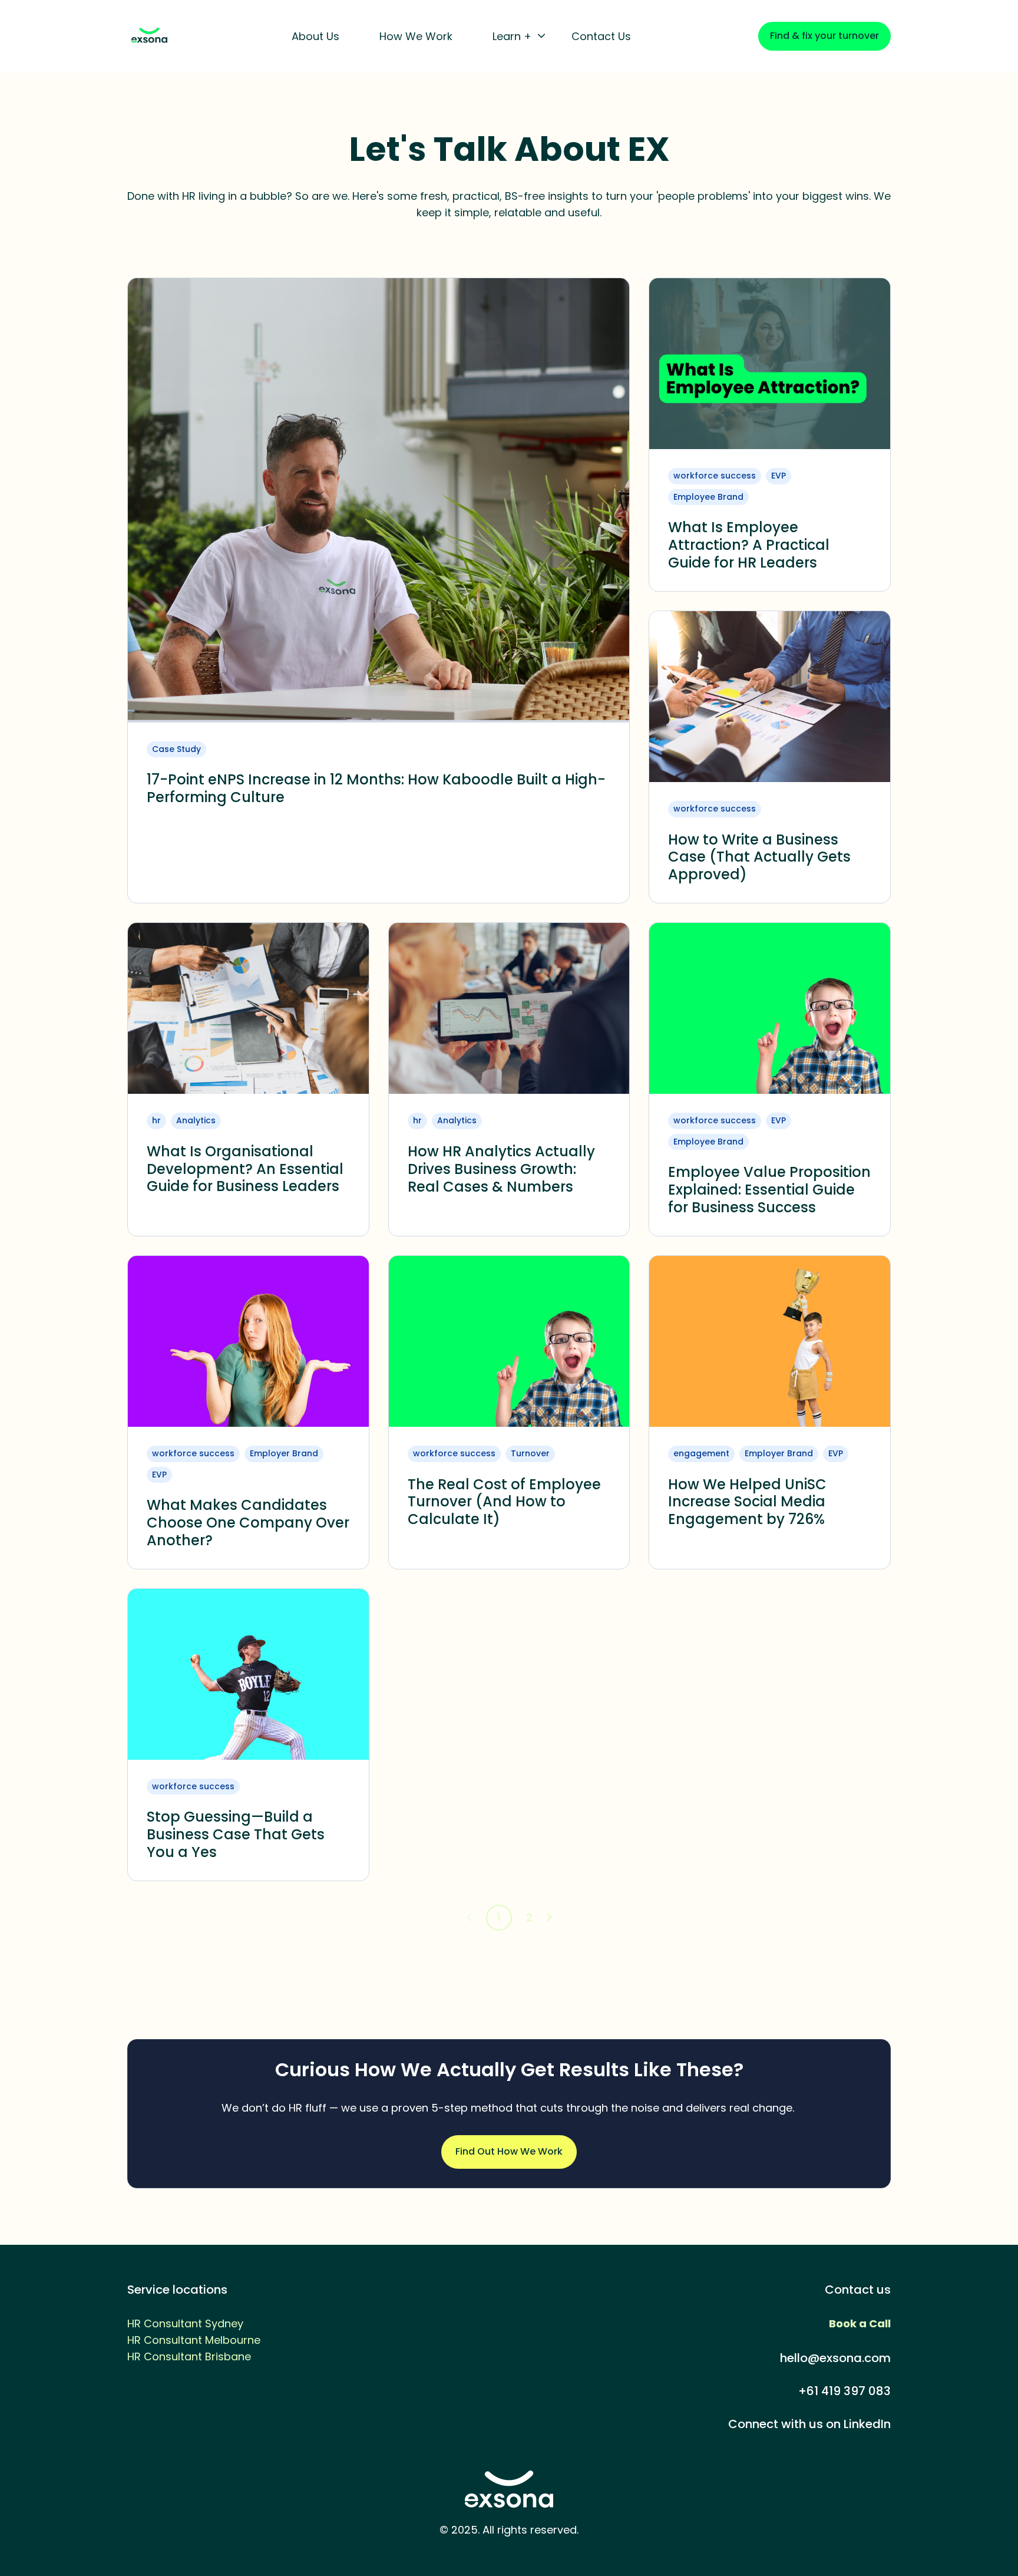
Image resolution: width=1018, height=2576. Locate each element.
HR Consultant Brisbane (189, 2356)
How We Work (416, 36)
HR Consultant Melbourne (194, 2340)
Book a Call (860, 2323)
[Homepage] (149, 36)
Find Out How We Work (509, 2151)
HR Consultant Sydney (185, 2323)
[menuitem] (319, 37)
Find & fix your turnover (824, 36)
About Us (315, 36)
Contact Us (601, 36)
